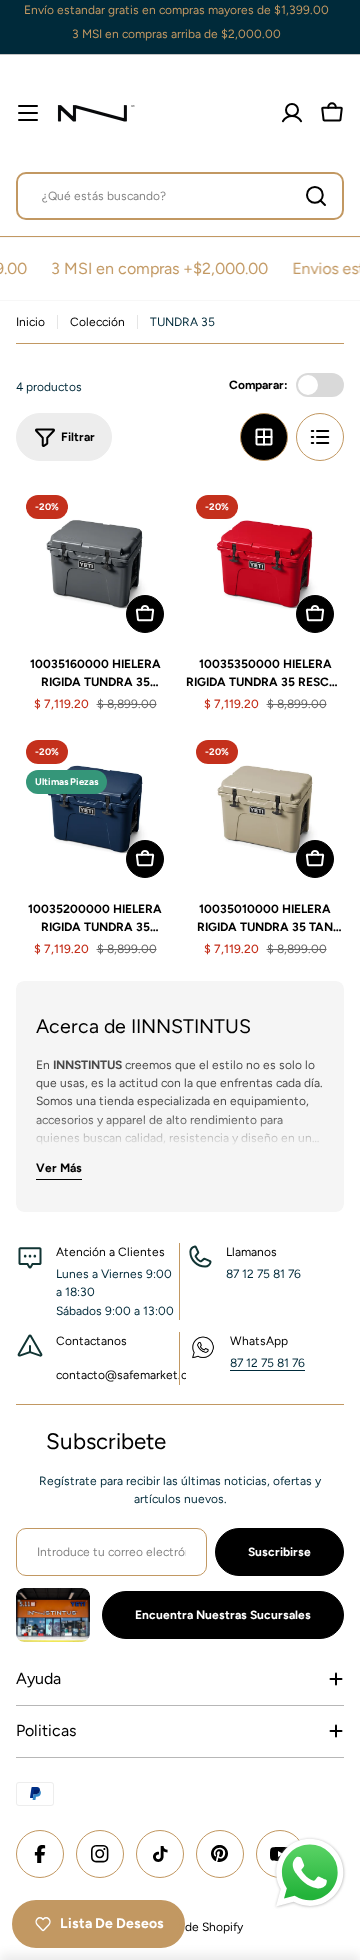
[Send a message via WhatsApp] (310, 1873)
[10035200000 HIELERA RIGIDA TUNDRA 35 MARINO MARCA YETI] (95, 809)
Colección (97, 322)
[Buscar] (316, 196)
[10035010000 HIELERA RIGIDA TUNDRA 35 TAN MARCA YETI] (265, 809)
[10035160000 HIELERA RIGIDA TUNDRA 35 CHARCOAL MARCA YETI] (95, 564)
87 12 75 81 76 (267, 1363)
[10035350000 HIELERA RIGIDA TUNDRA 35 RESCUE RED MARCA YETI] (265, 564)
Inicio (30, 322)
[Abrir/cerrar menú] (28, 113)
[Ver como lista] (320, 437)
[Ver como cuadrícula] (264, 437)
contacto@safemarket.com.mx (139, 1375)
